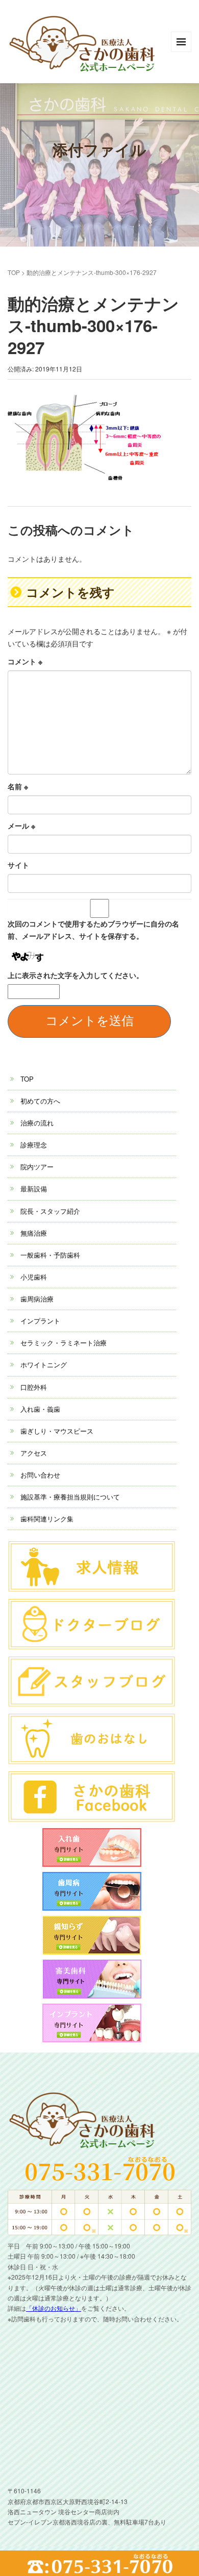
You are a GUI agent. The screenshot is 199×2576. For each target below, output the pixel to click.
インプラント (40, 1321)
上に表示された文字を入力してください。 (76, 975)
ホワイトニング (44, 1365)
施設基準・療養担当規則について (70, 1497)
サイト (18, 865)
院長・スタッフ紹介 (50, 1211)
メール (21, 826)
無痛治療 (34, 1233)
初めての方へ (40, 1101)
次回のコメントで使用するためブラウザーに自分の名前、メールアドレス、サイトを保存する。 (93, 930)
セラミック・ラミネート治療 (64, 1343)
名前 (18, 786)
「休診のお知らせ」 (54, 2308)
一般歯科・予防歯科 (50, 1255)
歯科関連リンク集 (47, 1519)
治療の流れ (37, 1123)
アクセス (34, 1453)
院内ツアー (37, 1167)
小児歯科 (34, 1277)
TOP (14, 272)
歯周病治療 (37, 1299)
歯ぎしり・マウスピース (57, 1431)
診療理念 (34, 1145)
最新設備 (34, 1189)
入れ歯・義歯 (40, 1409)
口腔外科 (34, 1387)
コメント (25, 661)
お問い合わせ (40, 1475)
